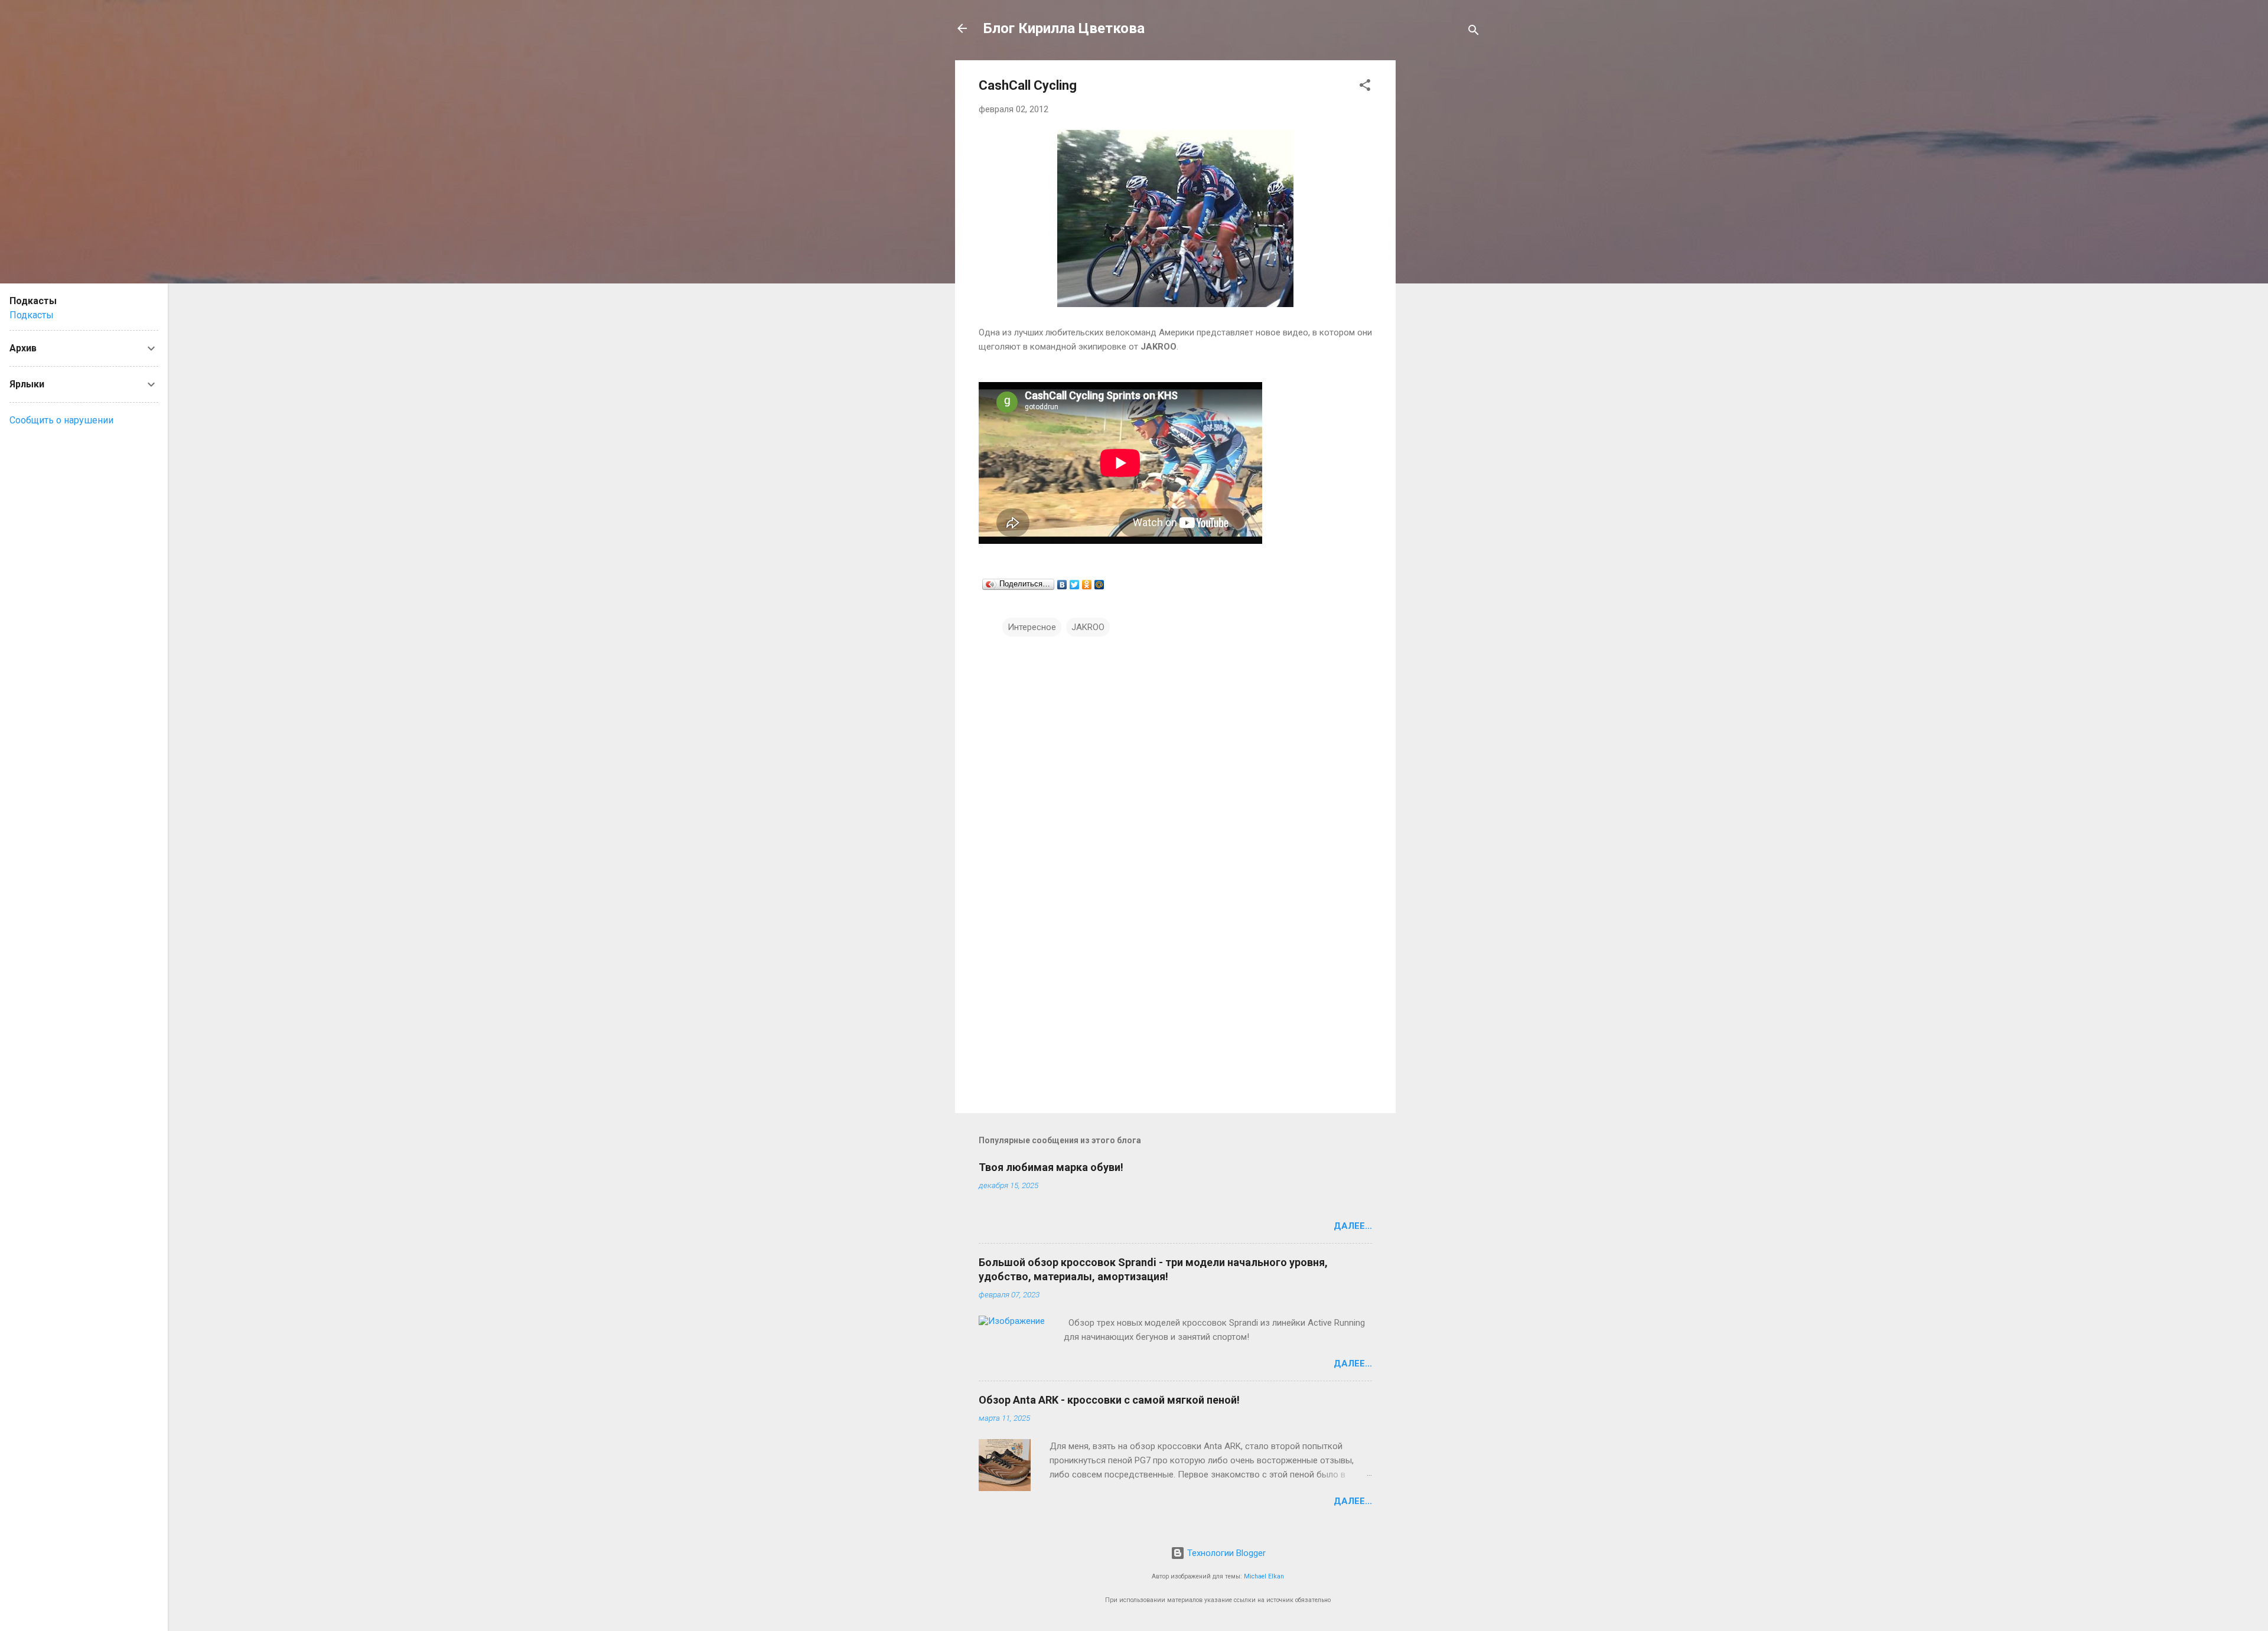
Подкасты (32, 315)
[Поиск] (1474, 32)
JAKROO (1088, 627)
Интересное (1032, 627)
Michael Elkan (1264, 1576)
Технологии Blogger (1225, 1553)
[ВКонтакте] (1062, 585)
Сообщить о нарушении (61, 420)
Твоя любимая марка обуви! (1051, 1167)
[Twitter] (1075, 585)
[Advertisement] (1443, 237)
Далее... (1353, 1226)
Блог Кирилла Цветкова (1064, 28)
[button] (1365, 87)
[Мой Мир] (1099, 585)
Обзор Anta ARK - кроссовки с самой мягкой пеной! (1109, 1400)
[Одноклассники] (1087, 585)
